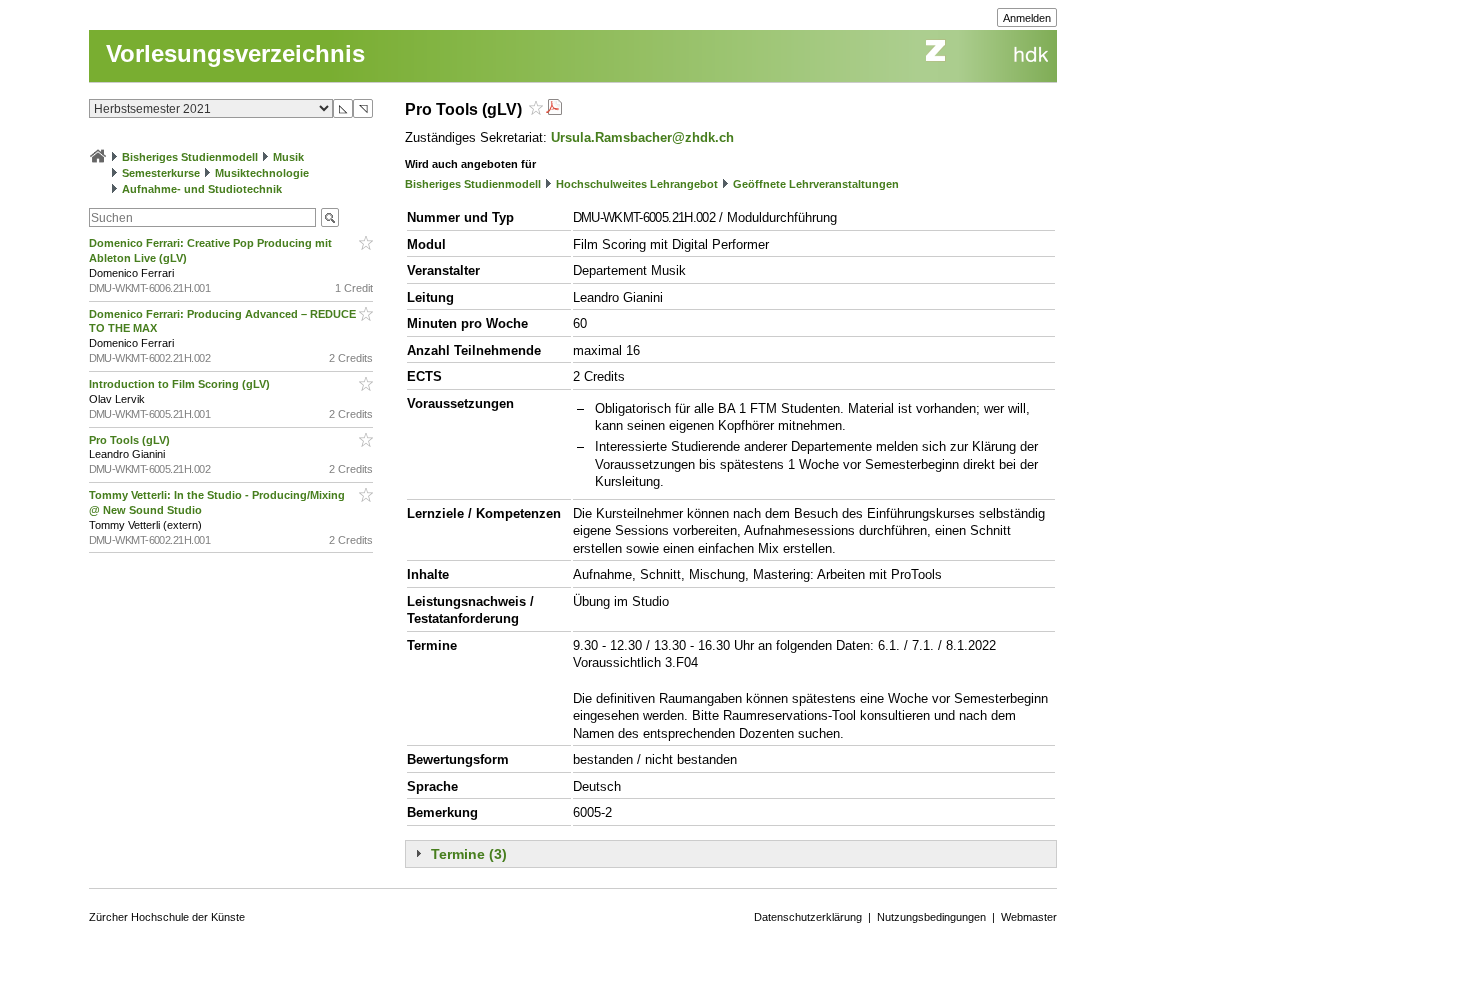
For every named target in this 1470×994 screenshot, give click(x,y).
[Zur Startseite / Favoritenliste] (98, 157)
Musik (288, 157)
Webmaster (1029, 917)
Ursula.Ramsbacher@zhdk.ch (642, 137)
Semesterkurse (161, 173)
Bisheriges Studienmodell (190, 157)
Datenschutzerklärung (808, 917)
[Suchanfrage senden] (330, 217)
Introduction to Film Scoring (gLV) (181, 384)
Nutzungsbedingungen (931, 917)
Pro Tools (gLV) (131, 440)
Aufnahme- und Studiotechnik (202, 189)
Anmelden (1027, 18)
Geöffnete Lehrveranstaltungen (816, 184)
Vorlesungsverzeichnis (235, 53)
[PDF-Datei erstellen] (554, 109)
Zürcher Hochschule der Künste (167, 917)
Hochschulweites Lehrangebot (637, 184)
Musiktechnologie (262, 173)
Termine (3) (469, 854)
